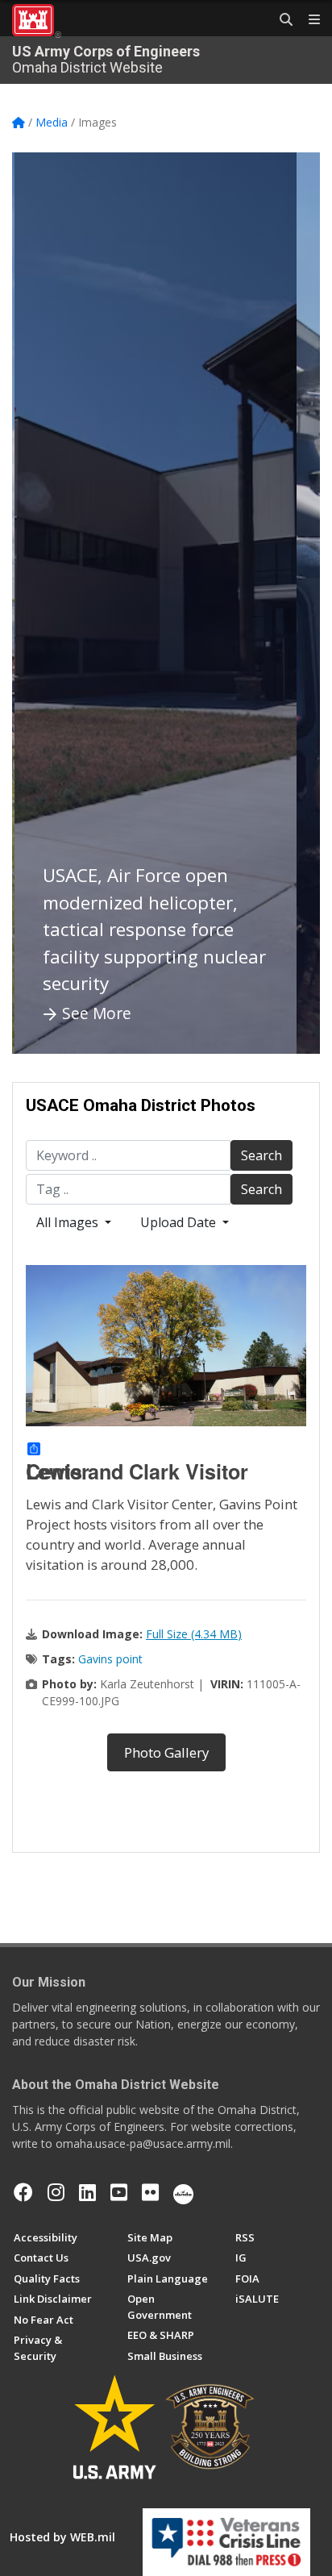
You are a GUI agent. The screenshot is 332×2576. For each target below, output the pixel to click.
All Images (69, 1222)
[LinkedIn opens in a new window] (87, 2192)
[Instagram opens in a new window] (56, 2192)
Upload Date (180, 1222)
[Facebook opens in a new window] (23, 2192)
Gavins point (110, 1659)
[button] (44, 603)
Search (261, 1155)
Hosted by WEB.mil (62, 2537)
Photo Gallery (166, 1752)
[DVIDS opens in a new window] (183, 2192)
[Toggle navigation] (308, 20)
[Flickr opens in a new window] (150, 2192)
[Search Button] (280, 20)
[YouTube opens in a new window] (119, 2192)
